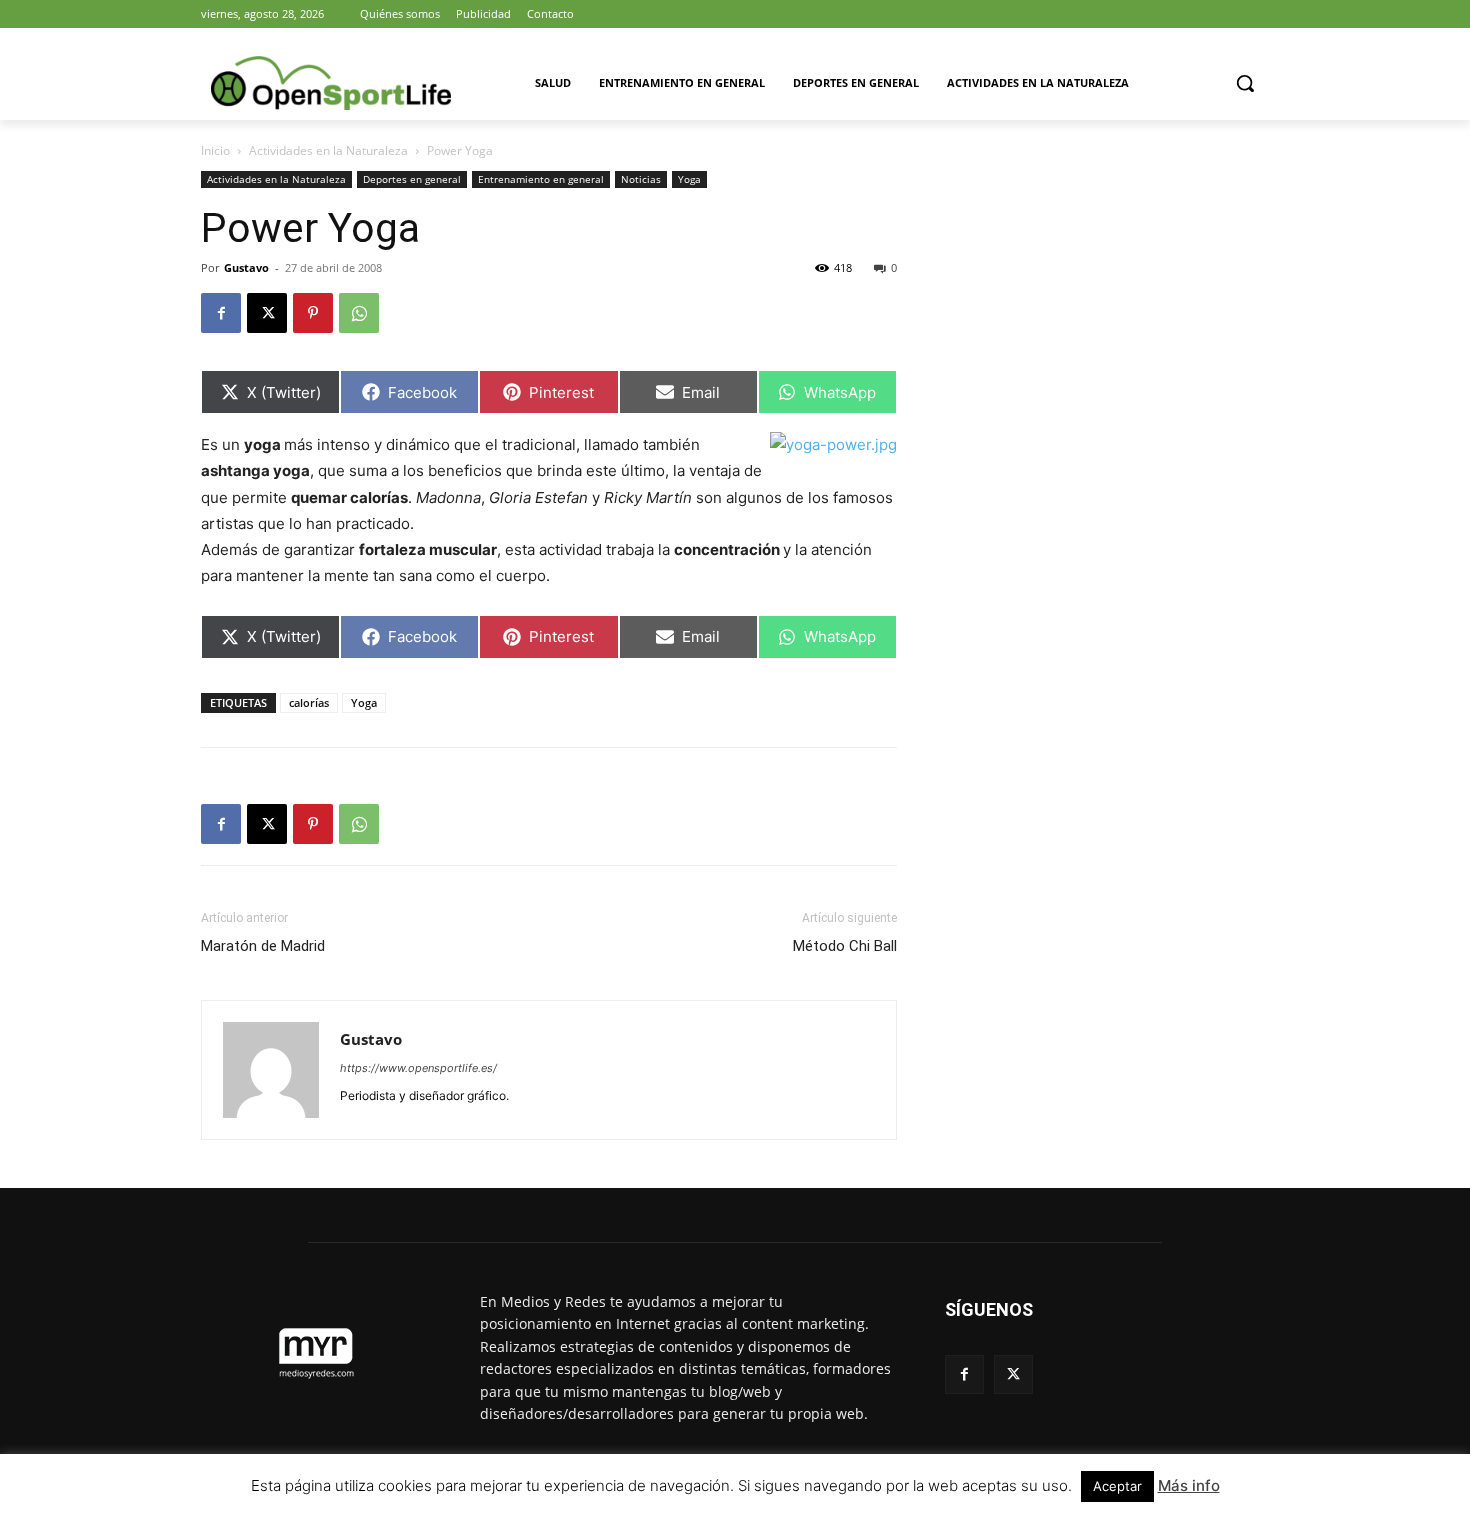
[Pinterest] (313, 313)
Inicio (215, 150)
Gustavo (246, 267)
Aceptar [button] (1117, 1486)
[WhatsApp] (359, 313)
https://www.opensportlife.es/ (418, 1068)
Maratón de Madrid (263, 946)
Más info (1189, 1485)
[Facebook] (221, 313)
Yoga (689, 179)
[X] (267, 313)
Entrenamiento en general (541, 179)
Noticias (641, 179)
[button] (1245, 83)
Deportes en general (412, 179)
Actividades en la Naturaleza (328, 150)
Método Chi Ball (845, 946)
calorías (309, 702)
